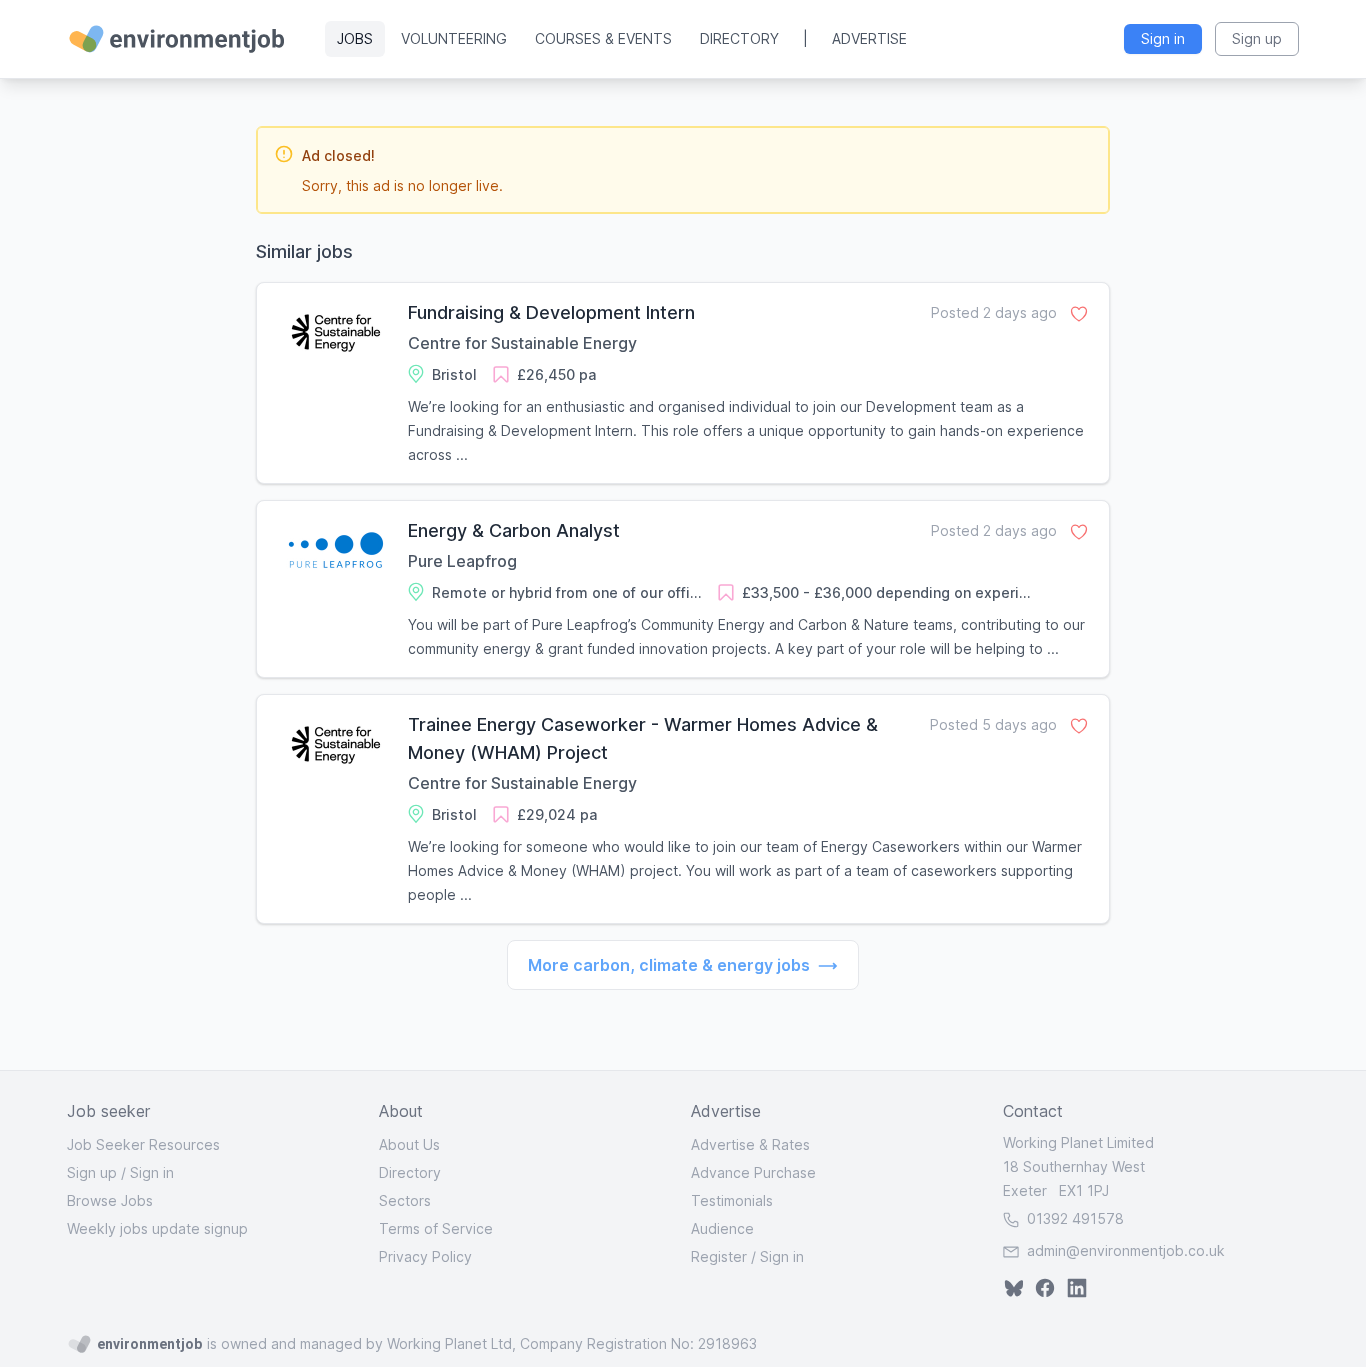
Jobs (355, 38)
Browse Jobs (110, 1200)
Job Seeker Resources (143, 1144)
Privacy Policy (425, 1256)
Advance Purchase (753, 1172)
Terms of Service (436, 1228)
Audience (722, 1228)
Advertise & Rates (750, 1144)
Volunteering (454, 38)
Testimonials (732, 1200)
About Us (409, 1144)
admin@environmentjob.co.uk (1126, 1250)
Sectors (405, 1200)
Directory (739, 38)
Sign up (92, 1172)
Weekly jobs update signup (157, 1228)
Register (719, 1256)
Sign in (152, 1172)
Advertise (869, 38)
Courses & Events (603, 38)
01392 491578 (1073, 1218)
